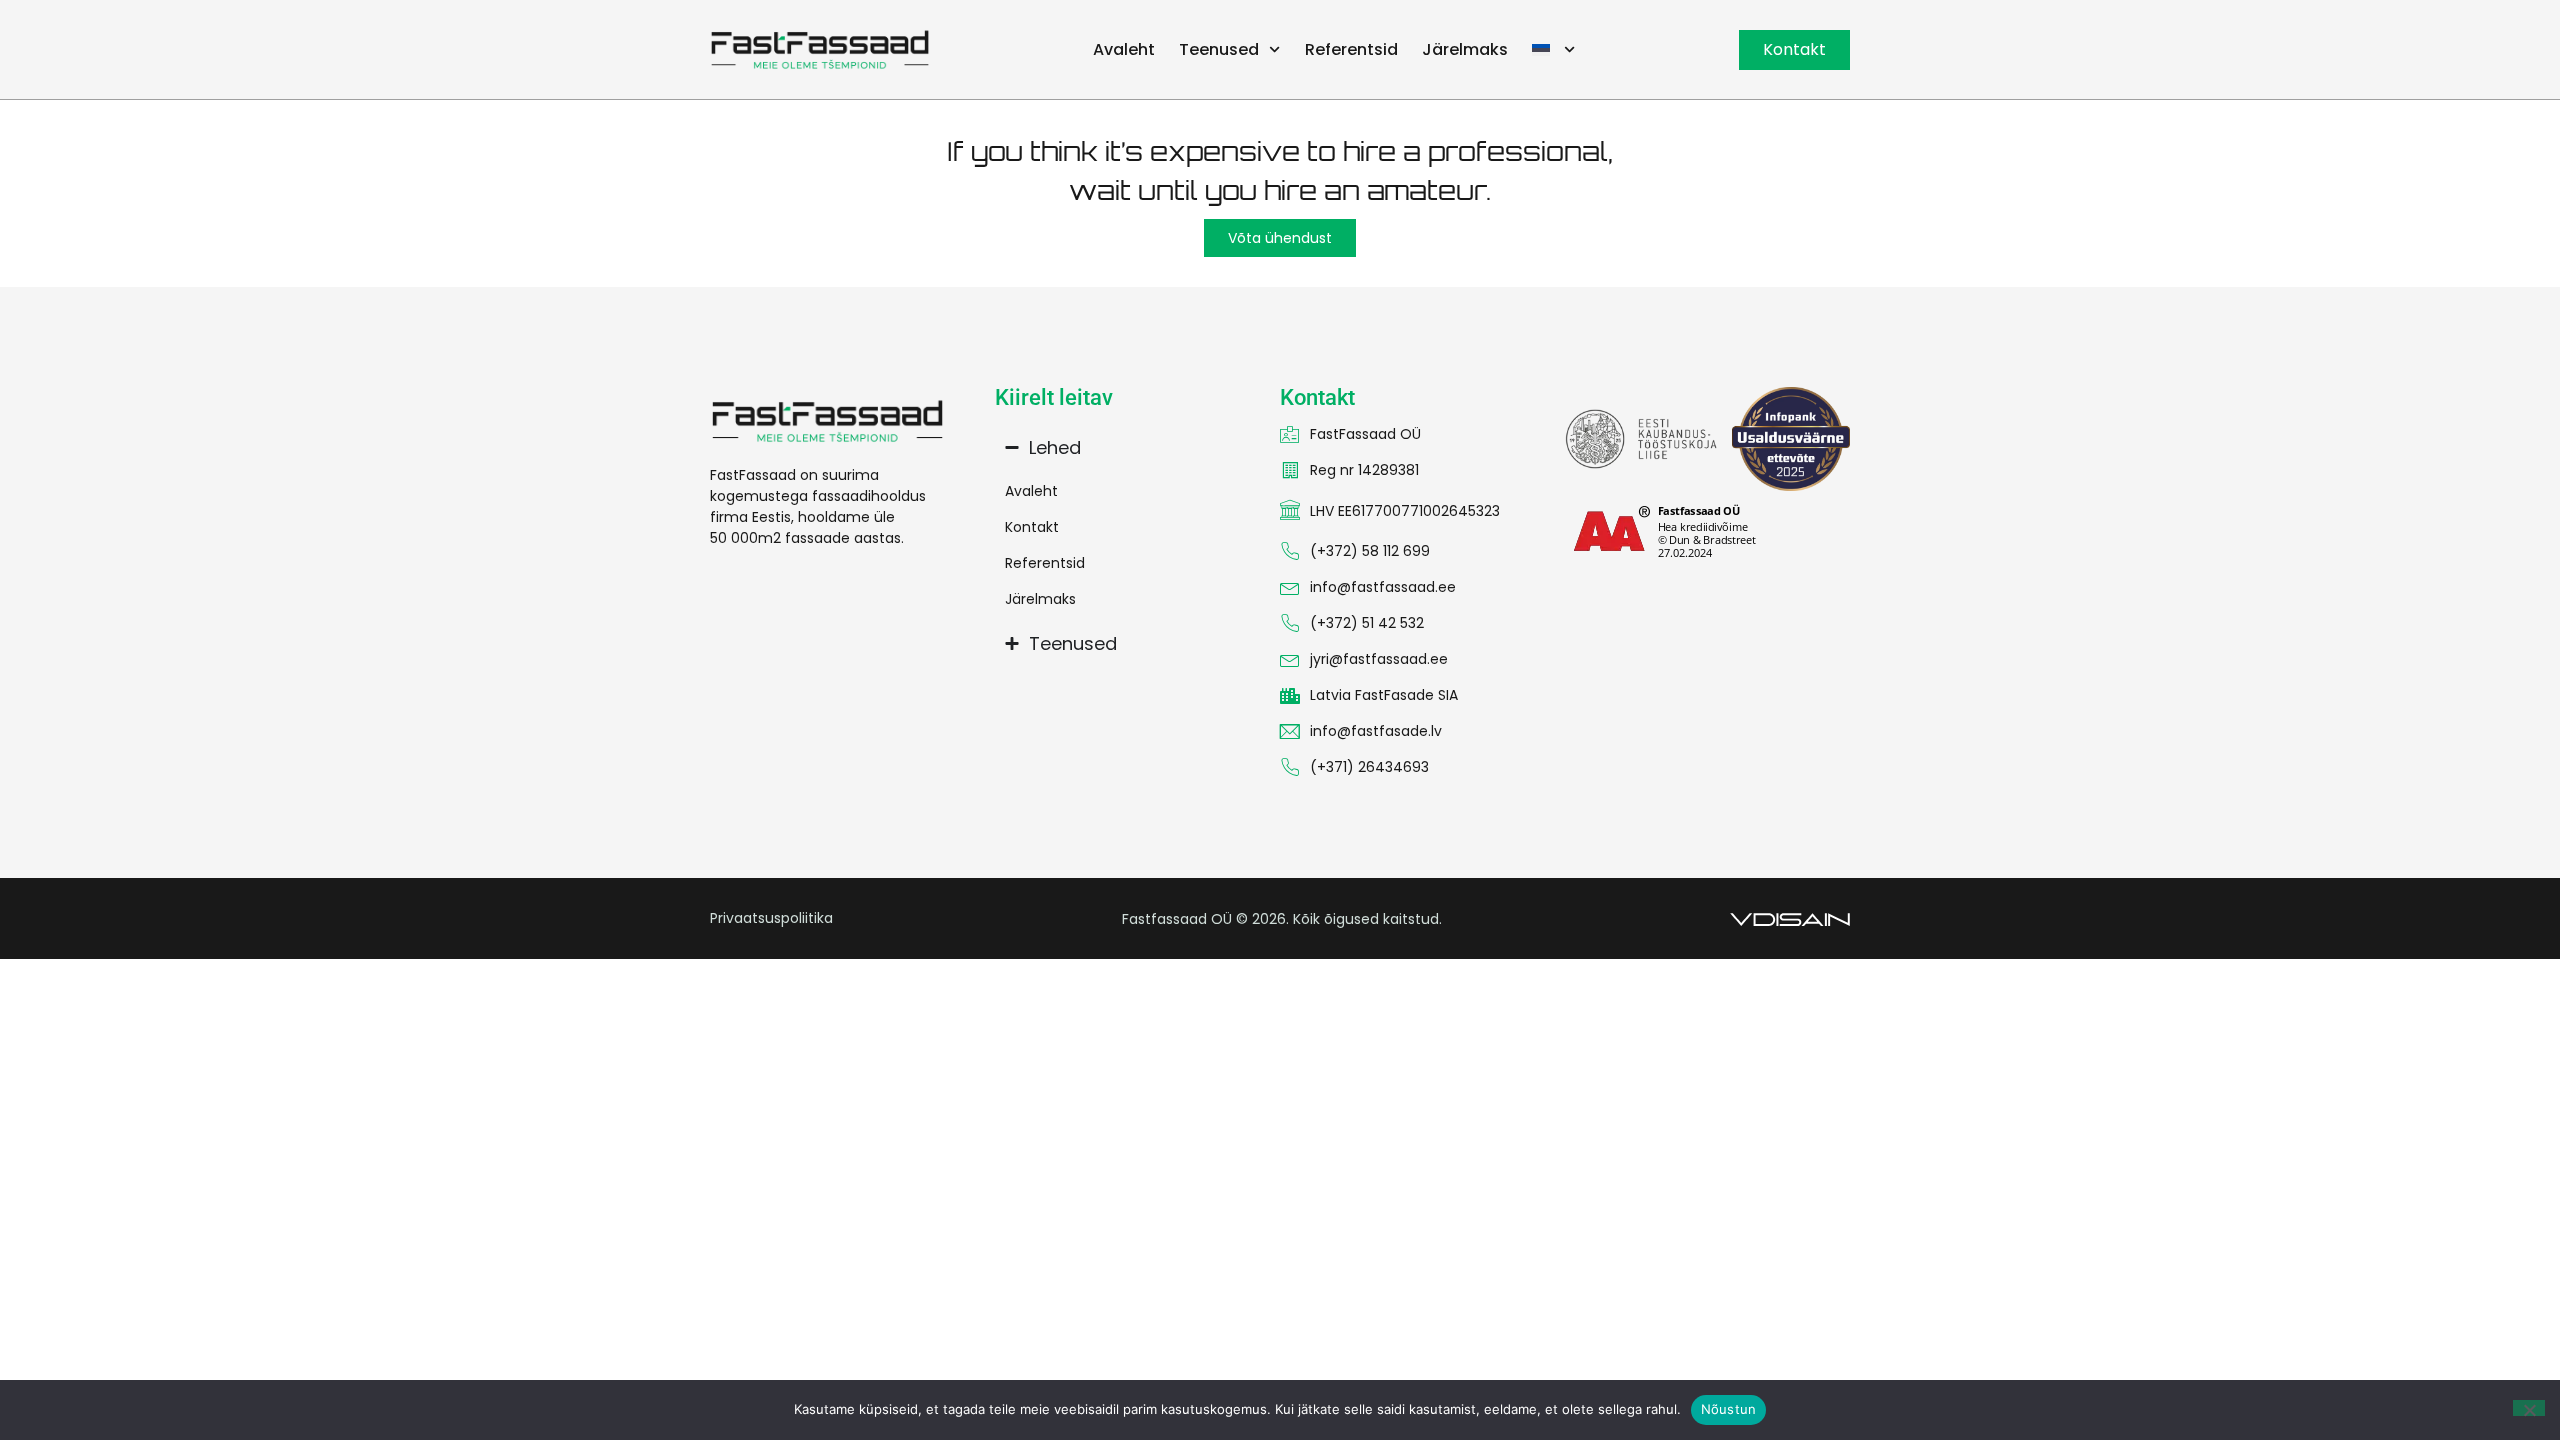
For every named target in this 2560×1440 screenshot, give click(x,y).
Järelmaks (1465, 49)
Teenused (1219, 49)
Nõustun (1729, 1409)
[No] (2529, 1408)
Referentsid (1351, 49)
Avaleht (1124, 49)
